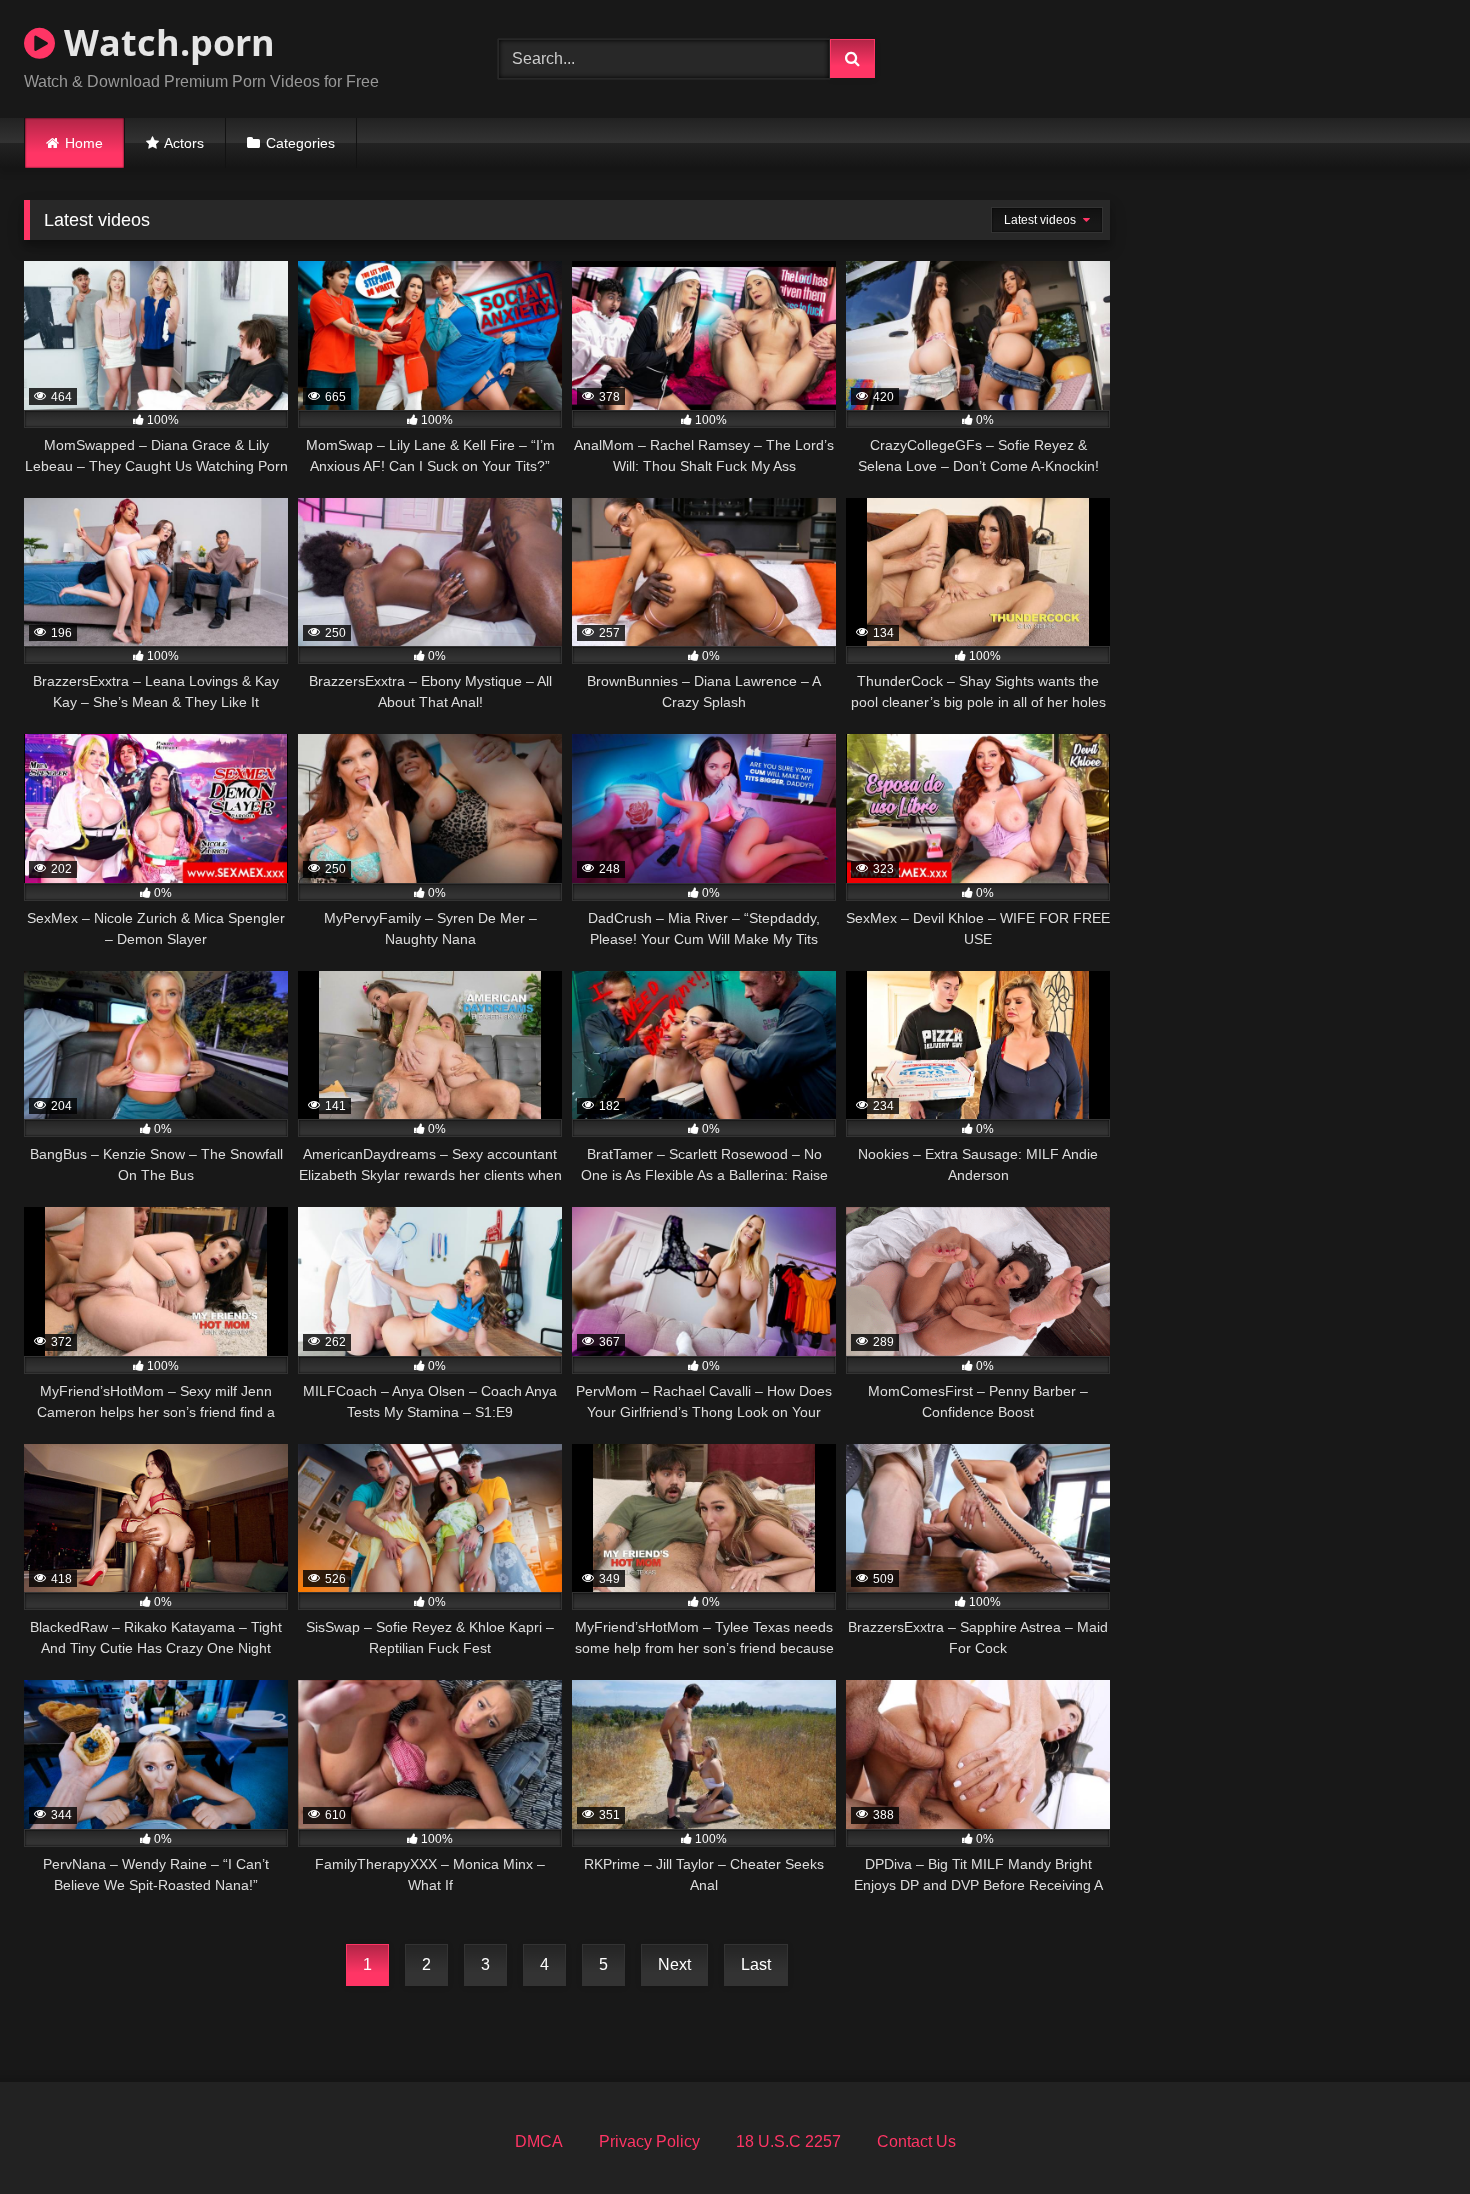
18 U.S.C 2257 (788, 2141)
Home (84, 143)
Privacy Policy (649, 2141)
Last (756, 1964)
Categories (300, 143)
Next (674, 1964)
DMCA (539, 2141)
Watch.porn (165, 42)
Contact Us (916, 2141)
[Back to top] (1408, 2134)
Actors (184, 143)
